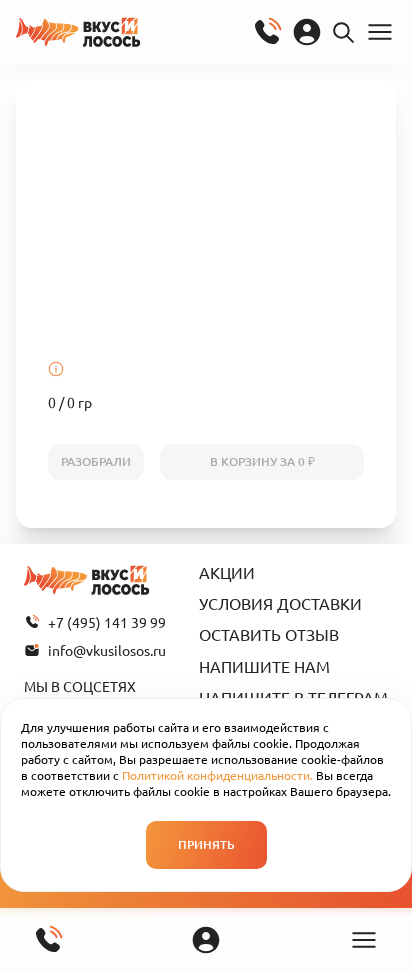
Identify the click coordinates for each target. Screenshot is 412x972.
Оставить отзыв (269, 634)
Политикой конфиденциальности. (217, 775)
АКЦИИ (227, 572)
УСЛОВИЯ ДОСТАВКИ (280, 603)
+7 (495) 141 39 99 (107, 622)
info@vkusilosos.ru (107, 650)
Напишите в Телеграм (293, 697)
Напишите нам (264, 666)
